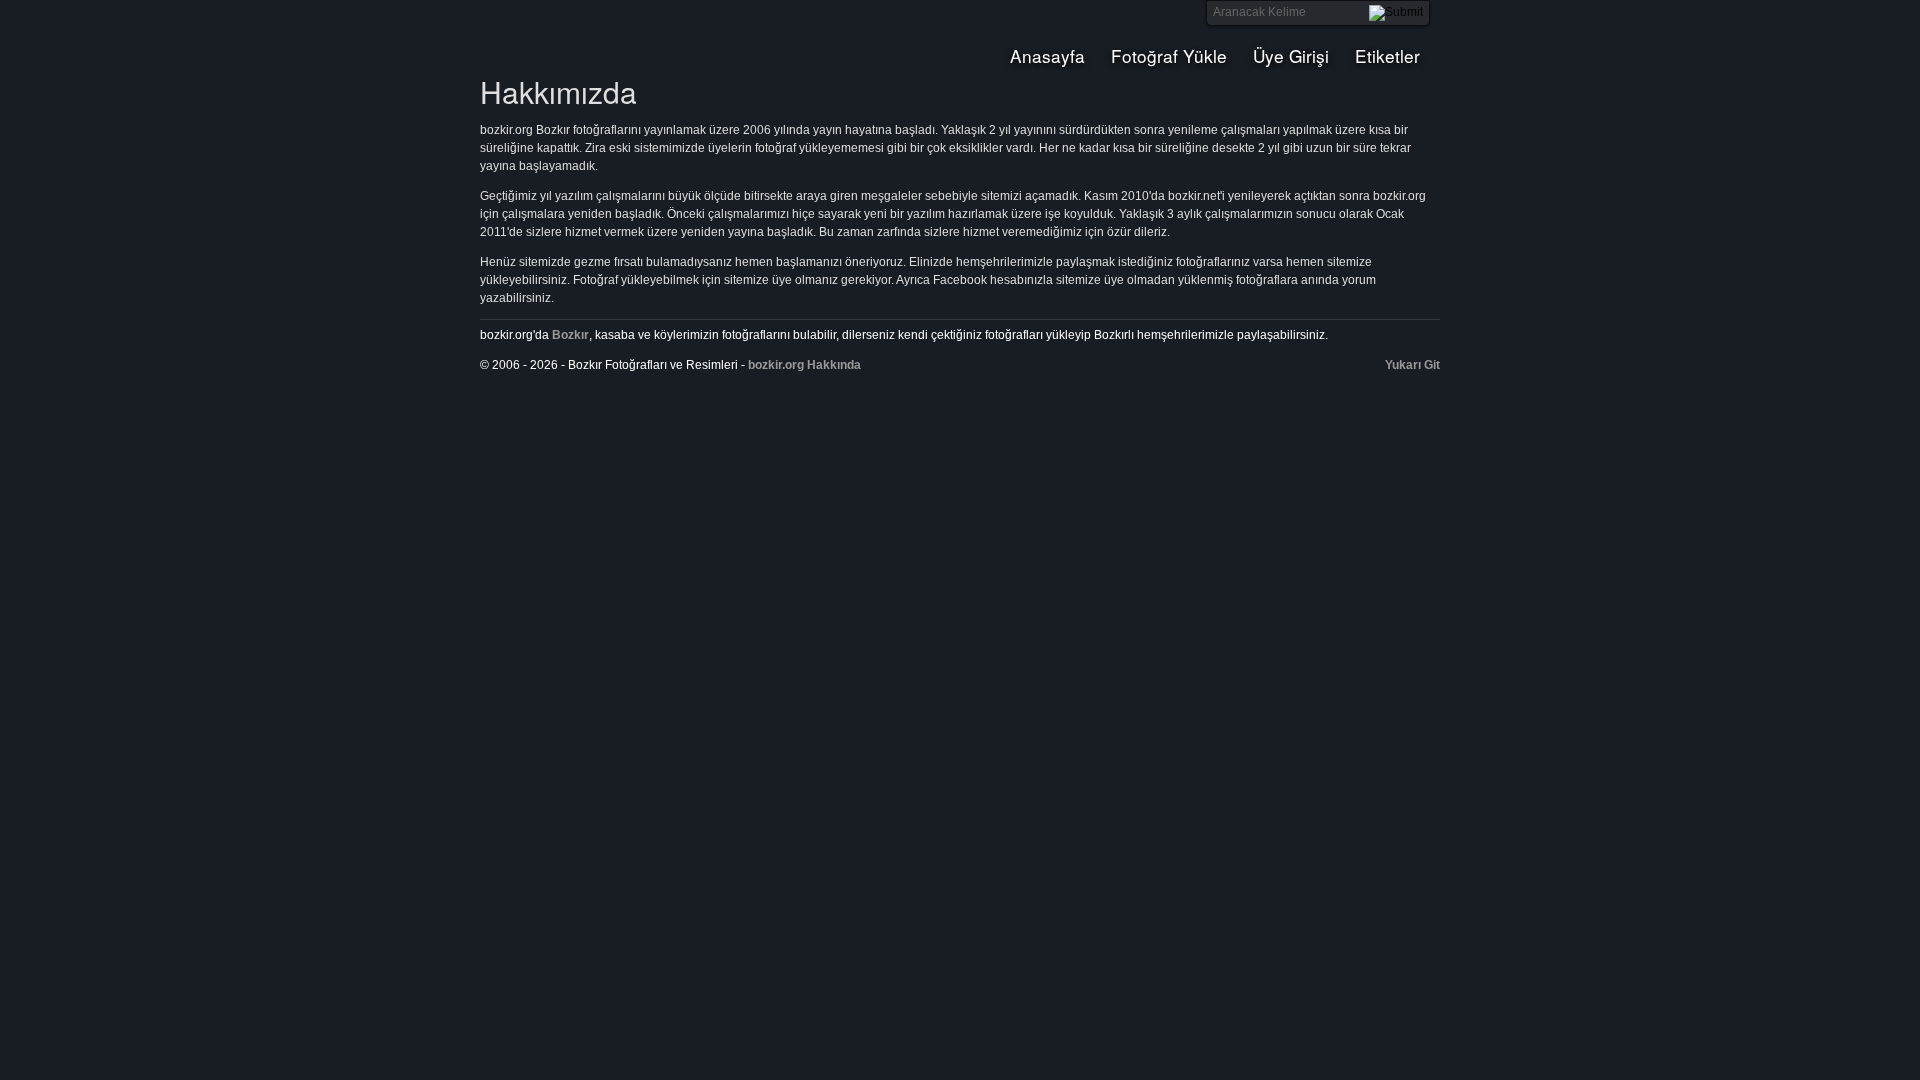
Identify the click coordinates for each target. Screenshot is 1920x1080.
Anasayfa (1047, 55)
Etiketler (1387, 55)
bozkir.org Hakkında (804, 365)
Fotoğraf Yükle (1169, 55)
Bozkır (615, 35)
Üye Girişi (1291, 55)
